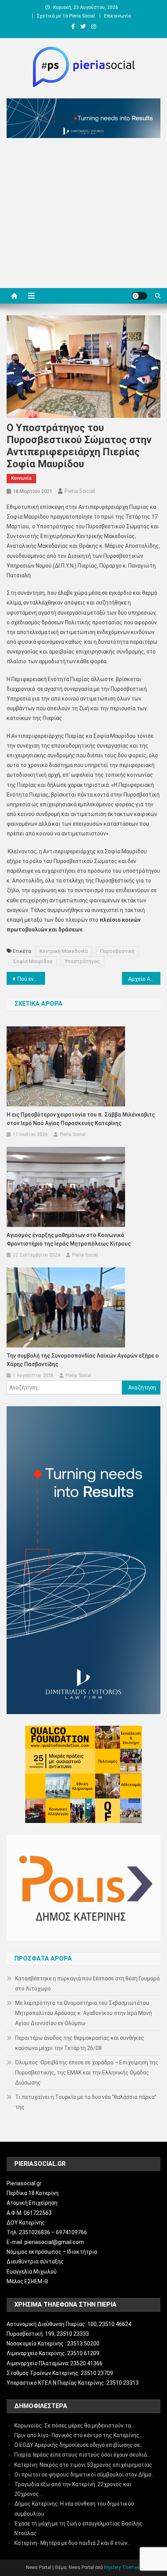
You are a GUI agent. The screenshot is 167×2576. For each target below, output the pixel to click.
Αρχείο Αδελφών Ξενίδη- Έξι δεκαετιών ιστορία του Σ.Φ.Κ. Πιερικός (144, 979)
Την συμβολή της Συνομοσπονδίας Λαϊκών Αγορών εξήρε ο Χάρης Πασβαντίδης (83, 1360)
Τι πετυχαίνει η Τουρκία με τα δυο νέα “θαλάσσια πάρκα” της (86, 2102)
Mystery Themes (122, 2567)
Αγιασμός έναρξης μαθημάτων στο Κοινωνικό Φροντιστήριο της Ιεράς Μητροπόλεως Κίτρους (69, 1239)
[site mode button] (139, 296)
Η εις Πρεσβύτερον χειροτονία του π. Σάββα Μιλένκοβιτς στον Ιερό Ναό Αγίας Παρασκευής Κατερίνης (81, 1119)
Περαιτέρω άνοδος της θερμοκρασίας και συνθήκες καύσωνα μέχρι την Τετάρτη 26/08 (80, 2043)
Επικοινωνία (117, 16)
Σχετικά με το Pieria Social (66, 16)
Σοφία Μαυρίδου (33, 961)
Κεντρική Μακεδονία (64, 951)
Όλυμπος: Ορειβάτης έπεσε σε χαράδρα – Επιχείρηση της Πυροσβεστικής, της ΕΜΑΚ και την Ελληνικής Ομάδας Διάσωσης (87, 2073)
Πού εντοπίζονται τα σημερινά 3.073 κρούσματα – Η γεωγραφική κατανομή (31, 979)
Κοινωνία (21, 478)
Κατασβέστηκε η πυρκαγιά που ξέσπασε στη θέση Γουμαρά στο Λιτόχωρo (87, 1984)
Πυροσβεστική (117, 951)
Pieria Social (80, 491)
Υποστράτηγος (83, 961)
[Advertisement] (83, 215)
